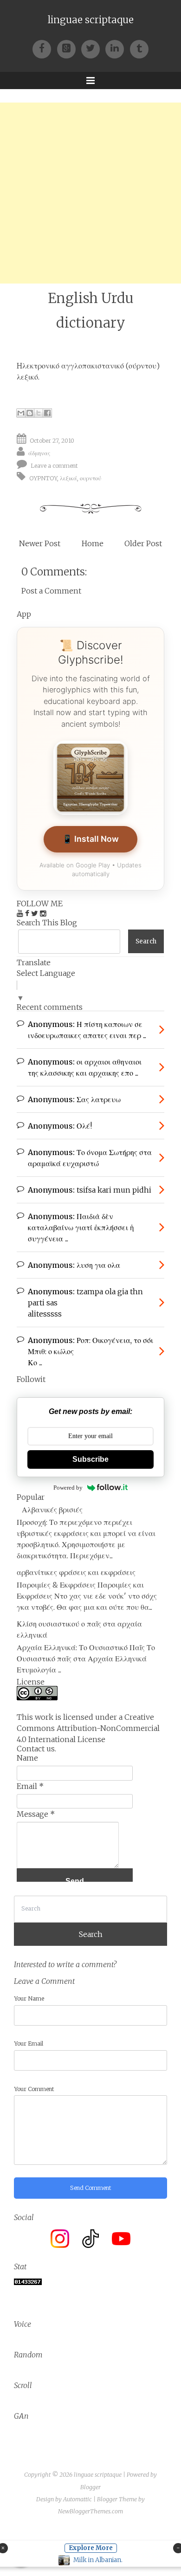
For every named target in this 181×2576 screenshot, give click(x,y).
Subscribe (90, 1459)
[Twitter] (93, 48)
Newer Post (40, 543)
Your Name (29, 1998)
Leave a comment (54, 466)
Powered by (68, 1488)
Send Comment (91, 2188)
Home (93, 543)
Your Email (29, 2043)
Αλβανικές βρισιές (52, 1510)
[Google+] (69, 48)
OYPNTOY (43, 478)
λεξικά (68, 478)
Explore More (91, 2548)
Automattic (78, 2499)
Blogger (90, 2487)
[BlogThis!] (30, 413)
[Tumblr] (139, 48)
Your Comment (34, 2089)
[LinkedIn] (117, 48)
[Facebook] (45, 48)
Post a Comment (51, 591)
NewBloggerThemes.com (90, 2511)
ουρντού (90, 478)
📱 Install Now (90, 839)
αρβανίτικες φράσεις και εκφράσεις (76, 1572)
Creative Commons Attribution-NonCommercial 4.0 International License (88, 1728)
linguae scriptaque (91, 20)
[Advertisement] (90, 193)
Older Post (143, 543)
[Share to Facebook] (47, 413)
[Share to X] (39, 413)
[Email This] (21, 413)
